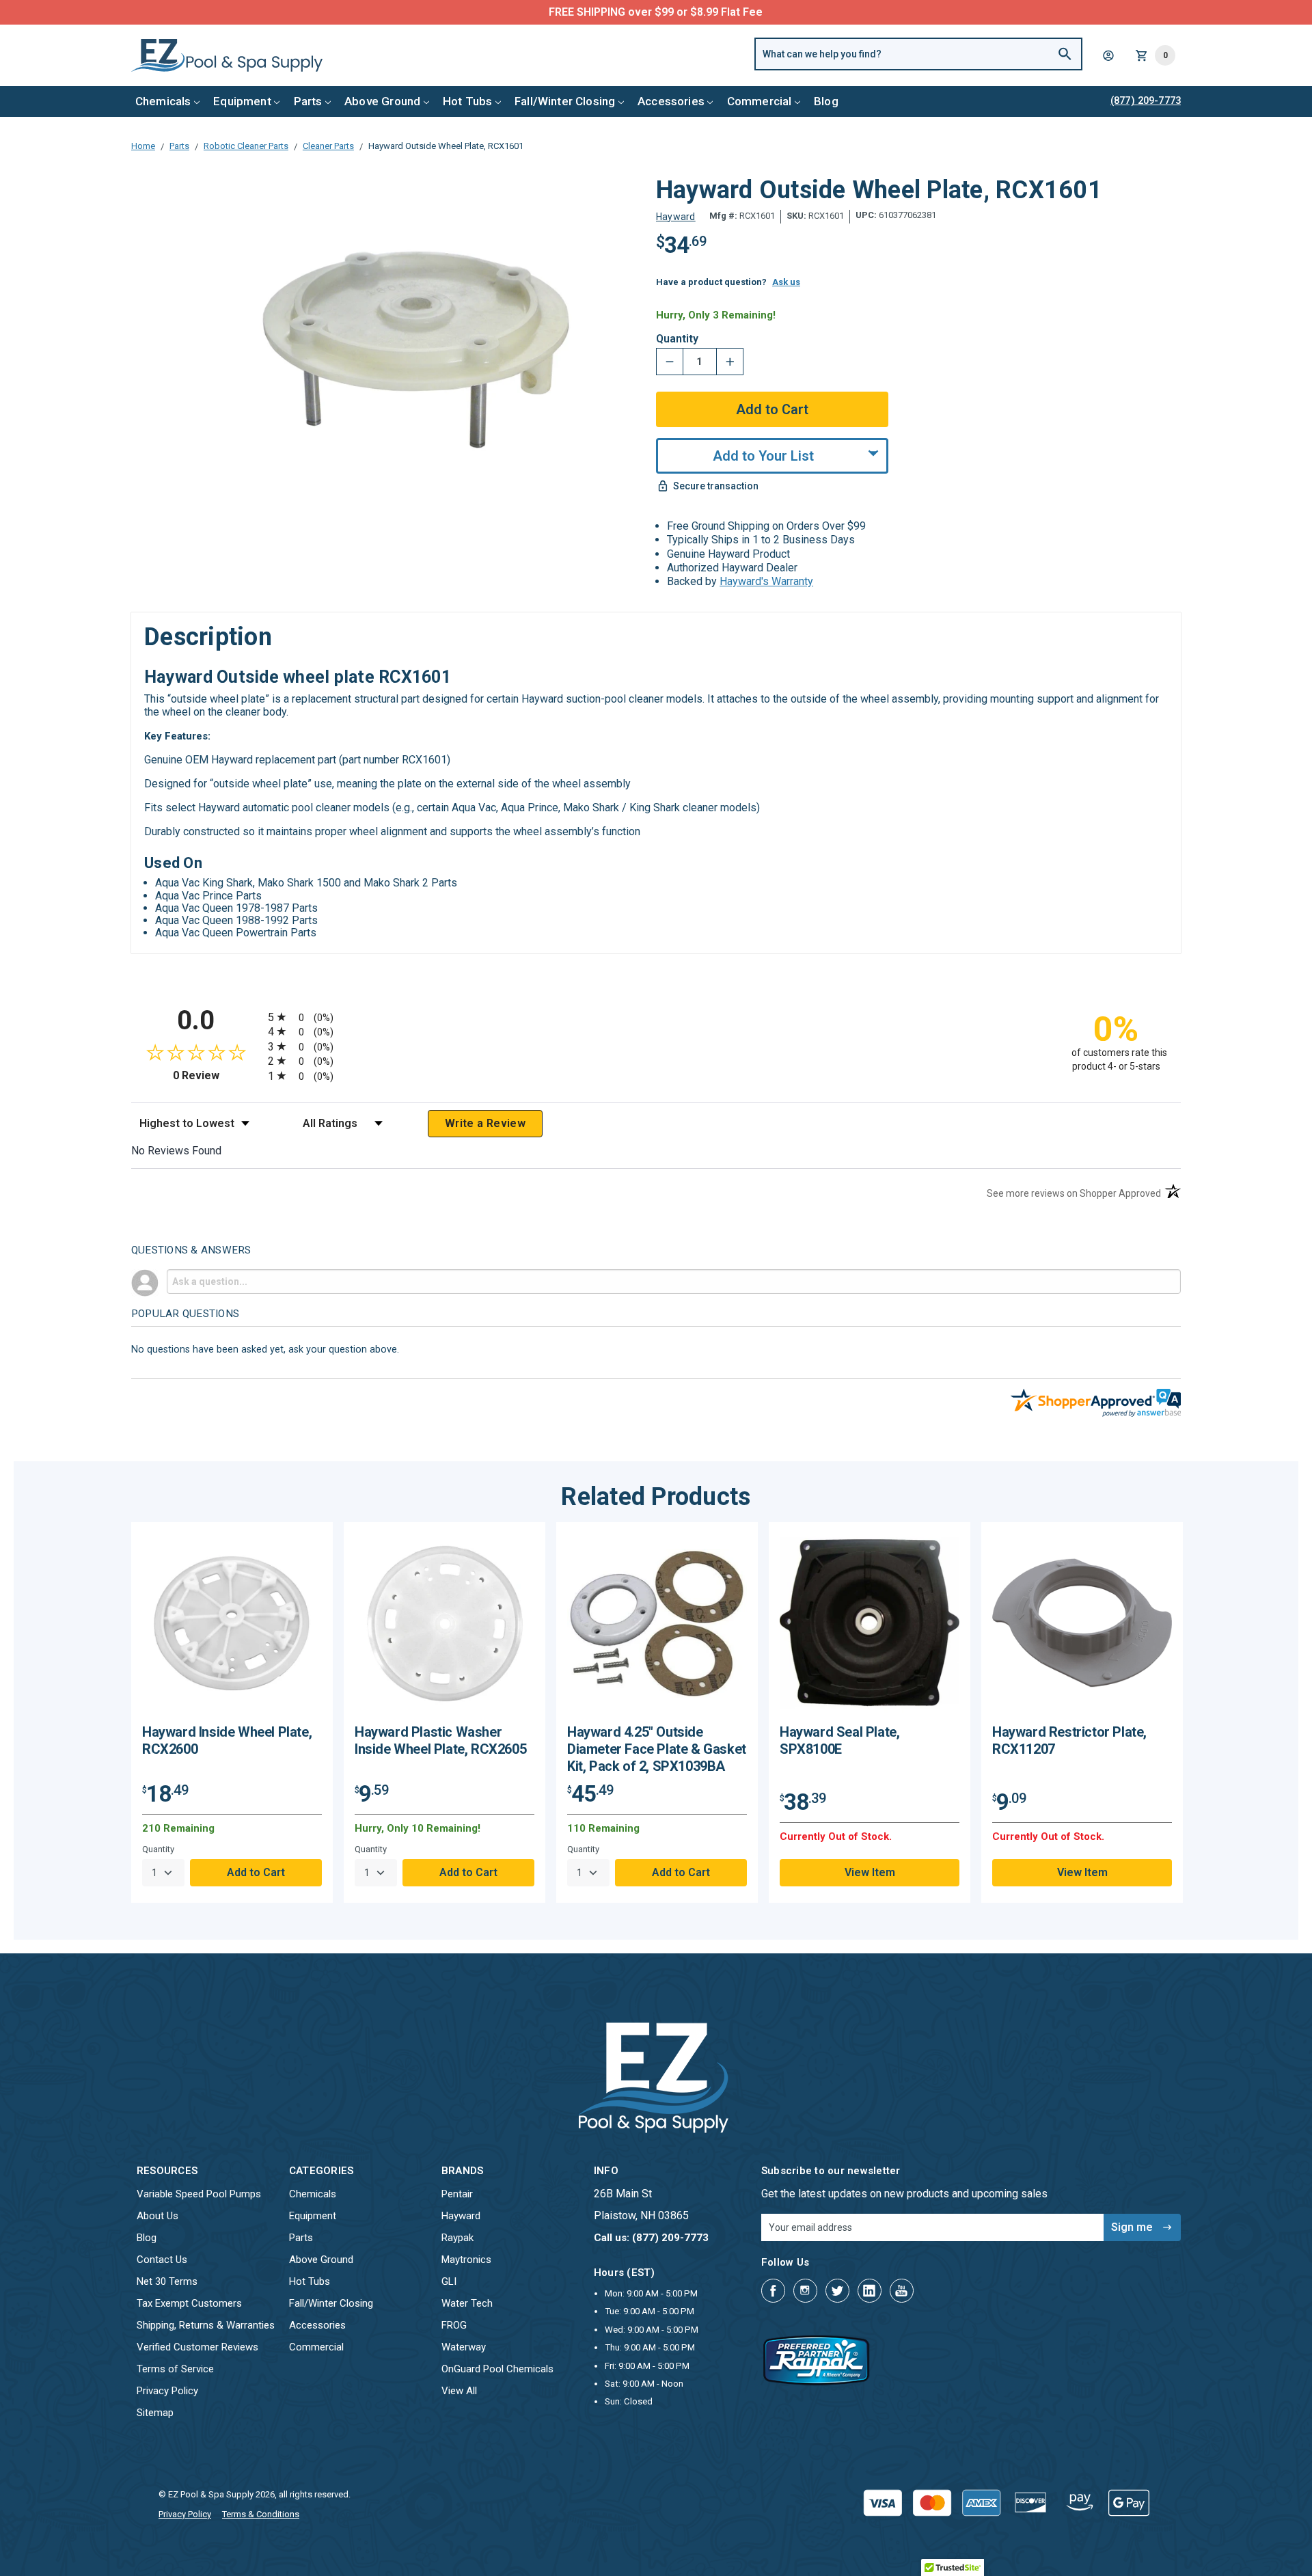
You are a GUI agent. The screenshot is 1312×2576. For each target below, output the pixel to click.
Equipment (242, 101)
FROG (454, 2325)
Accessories (671, 101)
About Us (158, 2216)
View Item (870, 1872)
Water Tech (467, 2303)
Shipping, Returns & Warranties (206, 2325)
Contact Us (162, 2260)
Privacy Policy (167, 2391)
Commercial (760, 101)
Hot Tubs (467, 101)
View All (459, 2391)
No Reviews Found (176, 1151)
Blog (826, 101)
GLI (449, 2281)
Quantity (677, 339)
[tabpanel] (232, 1712)
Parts (308, 101)
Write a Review (485, 1123)
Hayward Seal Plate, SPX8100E (839, 1740)
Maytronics (466, 2260)
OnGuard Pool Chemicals (497, 2369)
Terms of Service (175, 2369)
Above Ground (382, 101)
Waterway (464, 2347)
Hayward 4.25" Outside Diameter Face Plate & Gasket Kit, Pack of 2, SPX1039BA (657, 1749)
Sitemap (155, 2413)
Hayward (461, 2216)
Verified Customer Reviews (197, 2347)
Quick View (232, 1628)
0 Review (217, 1075)
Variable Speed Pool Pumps (199, 2194)
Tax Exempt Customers (189, 2303)
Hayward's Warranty (766, 581)
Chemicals (163, 101)
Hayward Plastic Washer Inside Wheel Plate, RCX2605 (440, 1740)
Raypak (457, 2238)
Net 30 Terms (167, 2281)
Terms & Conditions (261, 2514)
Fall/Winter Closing (565, 101)
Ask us (786, 282)
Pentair (457, 2194)
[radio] (656, 1017)
